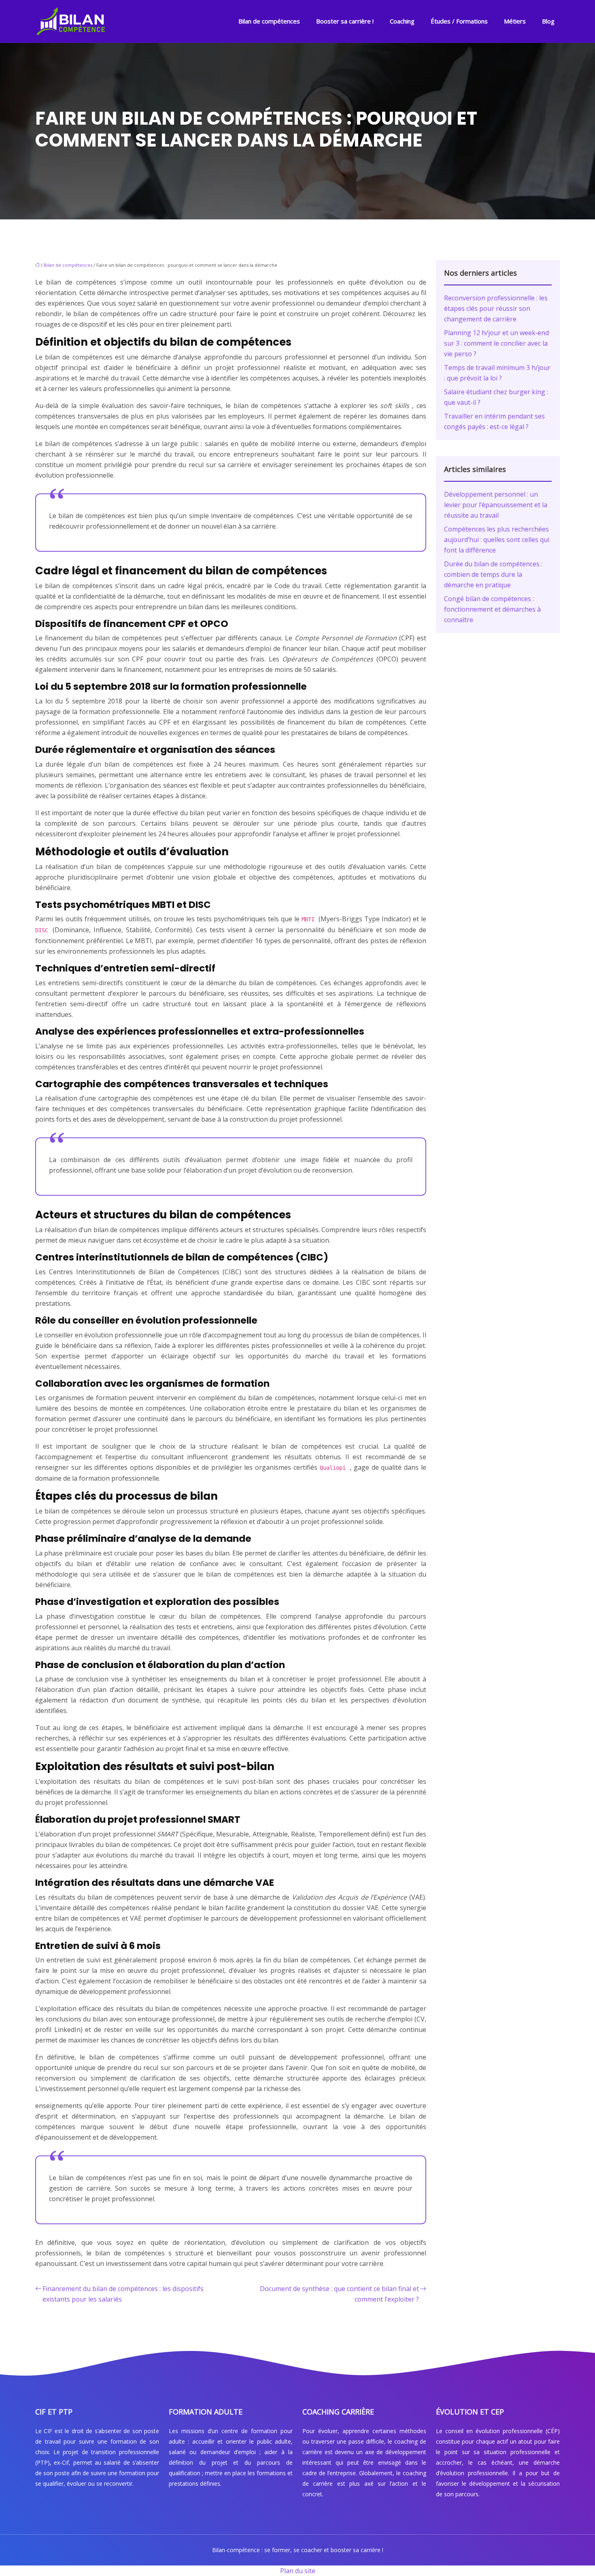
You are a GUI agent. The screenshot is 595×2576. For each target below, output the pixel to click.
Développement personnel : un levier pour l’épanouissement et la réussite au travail (496, 505)
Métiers (515, 21)
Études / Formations (459, 21)
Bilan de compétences (269, 21)
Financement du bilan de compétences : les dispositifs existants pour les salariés (123, 2294)
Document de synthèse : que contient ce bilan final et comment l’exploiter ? (339, 2294)
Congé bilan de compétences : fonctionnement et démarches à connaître (492, 609)
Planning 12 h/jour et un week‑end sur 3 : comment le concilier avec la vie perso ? (496, 343)
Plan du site (298, 2571)
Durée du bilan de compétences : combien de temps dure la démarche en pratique (493, 574)
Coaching (402, 21)
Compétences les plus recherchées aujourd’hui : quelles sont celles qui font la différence (497, 540)
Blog (548, 21)
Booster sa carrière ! (345, 21)
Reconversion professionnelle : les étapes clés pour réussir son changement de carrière (496, 308)
